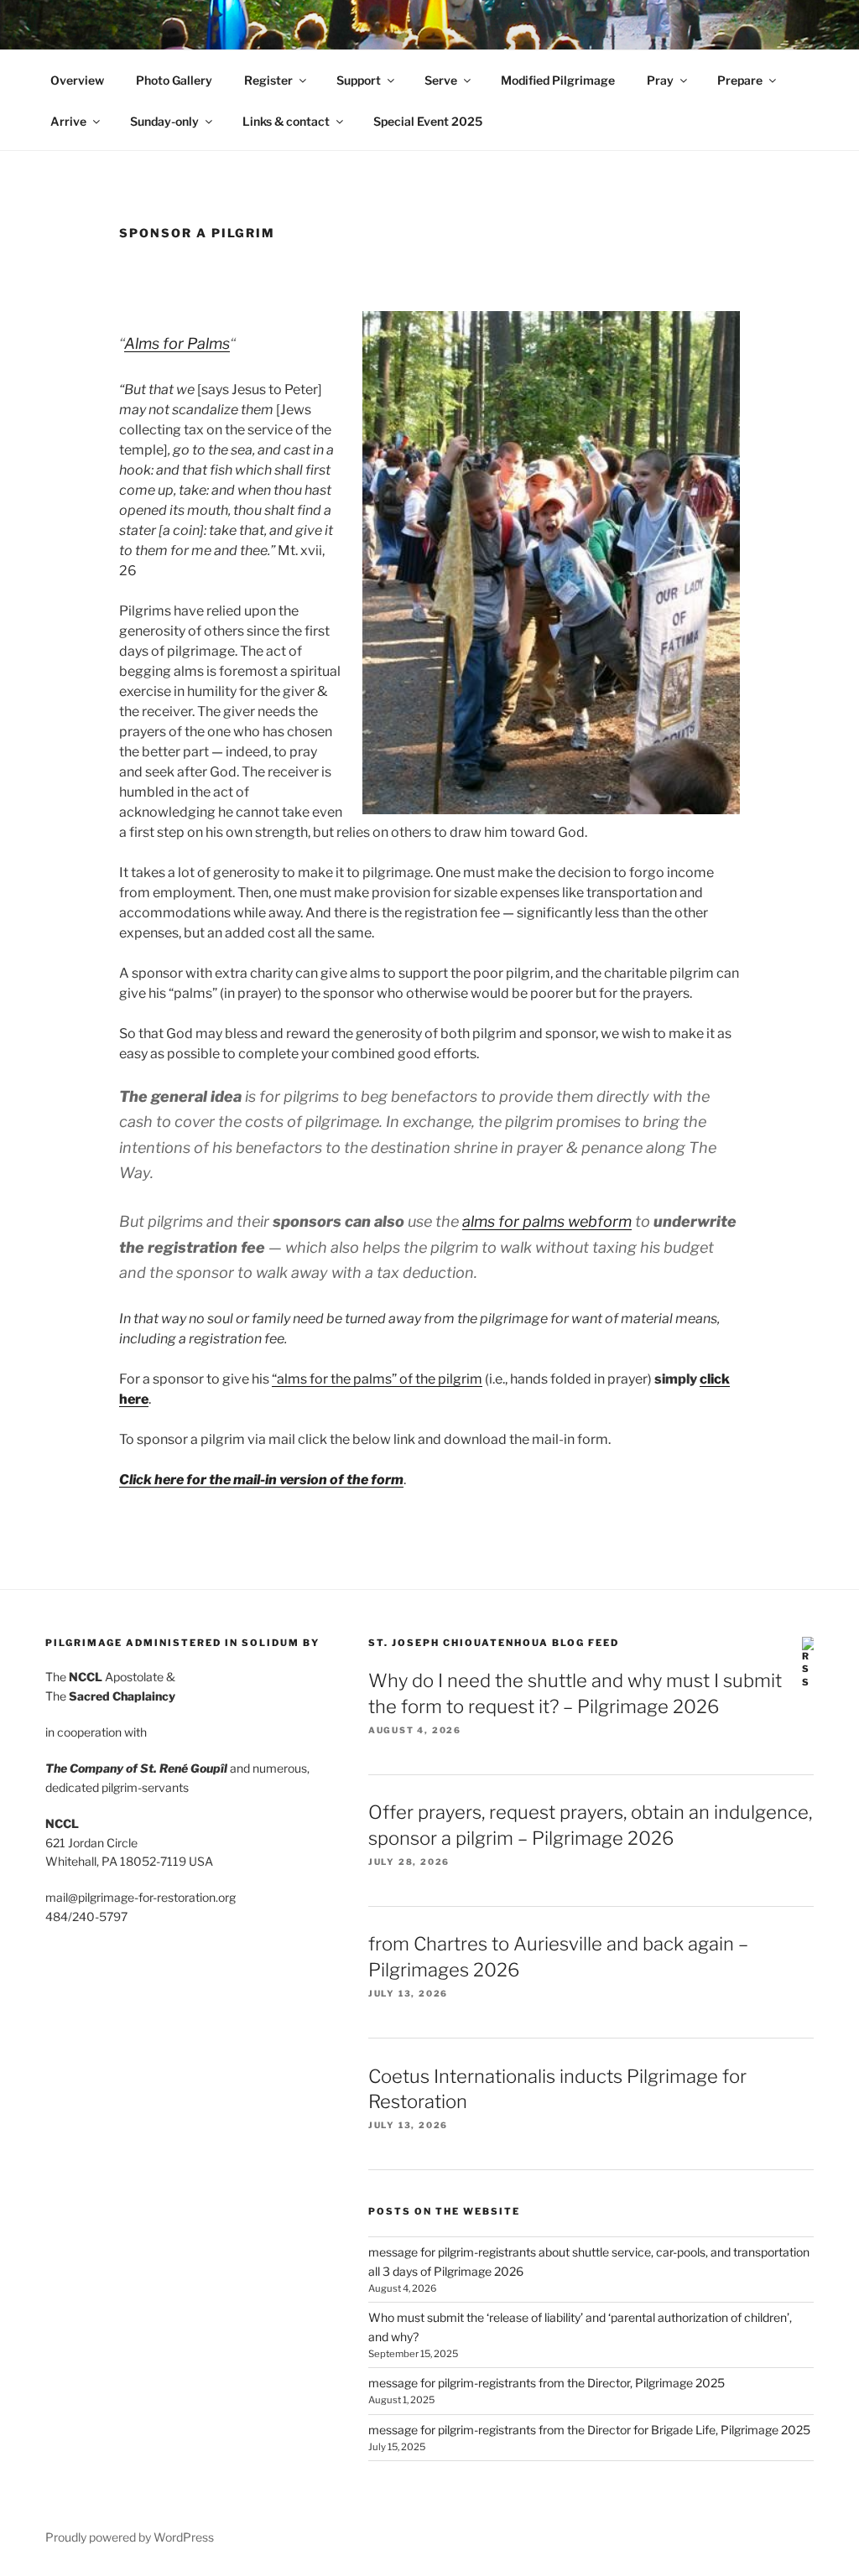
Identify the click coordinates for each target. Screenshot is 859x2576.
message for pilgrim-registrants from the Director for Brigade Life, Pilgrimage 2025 (589, 2430)
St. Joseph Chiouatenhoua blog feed (494, 1643)
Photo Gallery (174, 80)
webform (547, 1221)
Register (268, 80)
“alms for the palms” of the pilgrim (377, 1379)
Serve (441, 80)
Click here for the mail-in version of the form (261, 1480)
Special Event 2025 (428, 121)
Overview (77, 80)
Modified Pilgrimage (558, 80)
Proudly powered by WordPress (130, 2537)
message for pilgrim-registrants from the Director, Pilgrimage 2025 (547, 2383)
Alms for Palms (177, 343)
